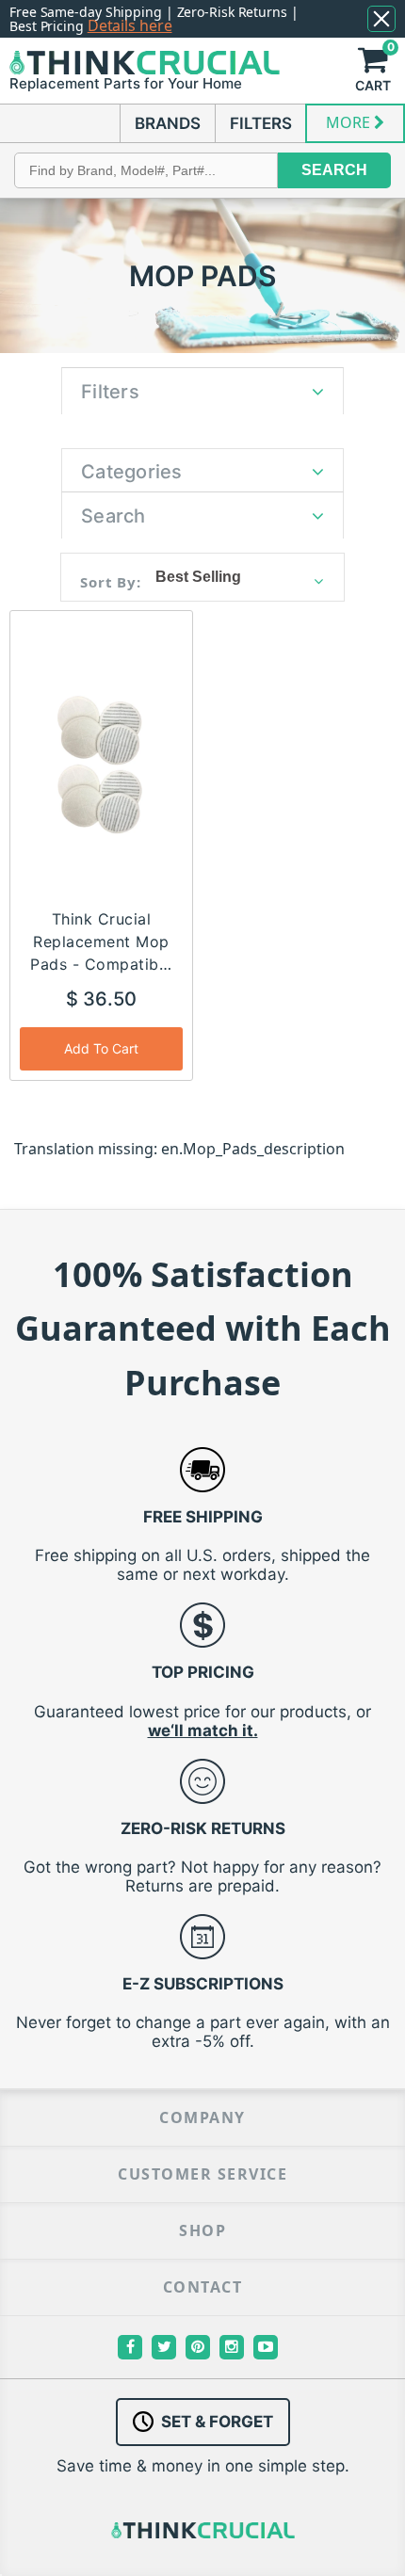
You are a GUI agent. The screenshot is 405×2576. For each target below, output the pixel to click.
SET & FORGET (217, 2422)
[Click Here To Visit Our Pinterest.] (198, 2347)
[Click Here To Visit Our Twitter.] (164, 2347)
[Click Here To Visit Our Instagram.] (232, 2347)
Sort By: (111, 582)
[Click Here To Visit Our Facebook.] (130, 2347)
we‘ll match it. (203, 1731)
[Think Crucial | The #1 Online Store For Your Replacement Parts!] (145, 63)
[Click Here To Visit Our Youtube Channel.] (266, 2347)
